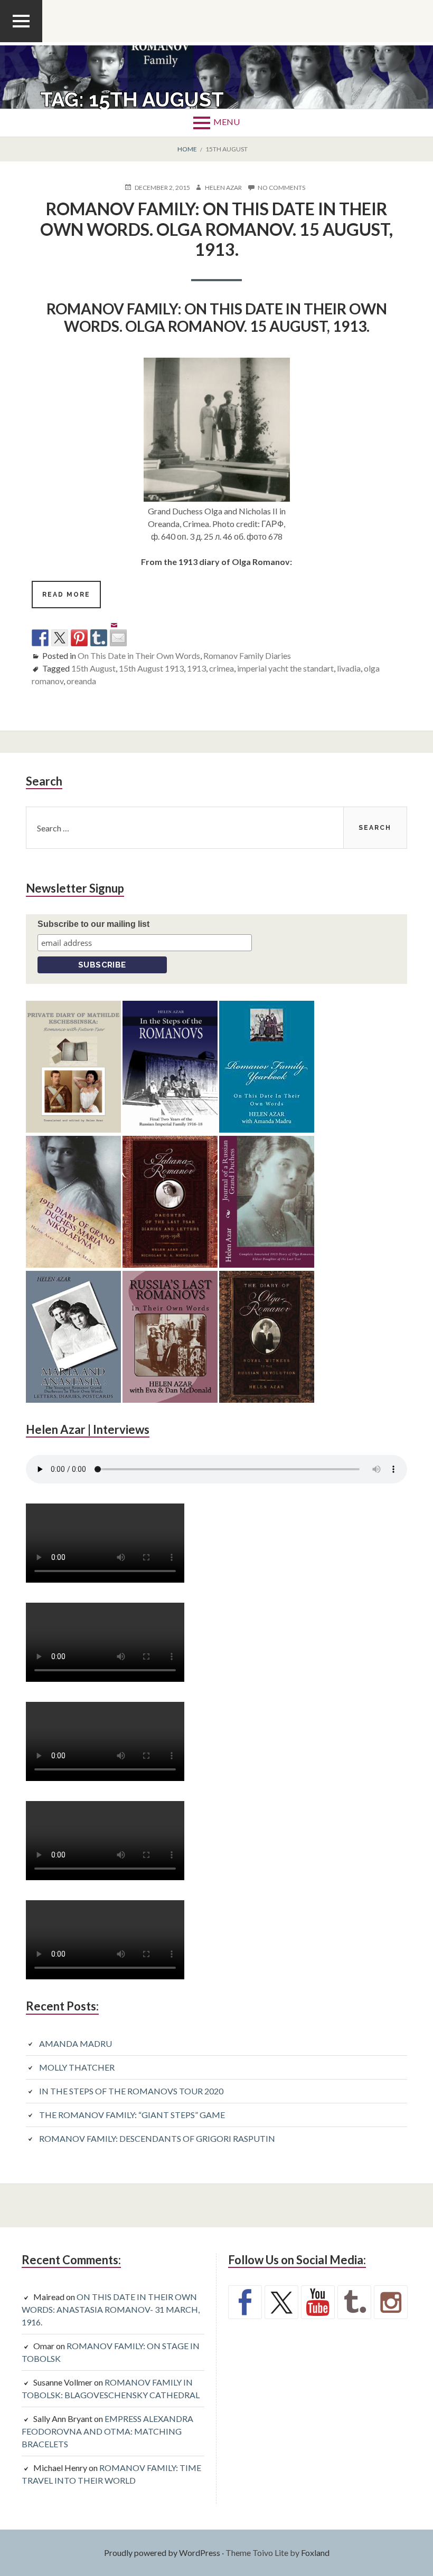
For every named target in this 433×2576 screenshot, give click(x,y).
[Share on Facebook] (40, 638)
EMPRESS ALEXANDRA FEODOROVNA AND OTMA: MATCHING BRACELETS (107, 2431)
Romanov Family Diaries (247, 655)
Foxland (315, 2553)
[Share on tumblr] (99, 638)
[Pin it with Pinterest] (79, 638)
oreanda (81, 681)
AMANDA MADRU (76, 2043)
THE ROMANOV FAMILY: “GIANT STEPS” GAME (132, 2115)
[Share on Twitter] (60, 638)
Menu (227, 122)
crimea (222, 668)
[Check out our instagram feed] (391, 2302)
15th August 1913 (151, 668)
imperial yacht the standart (285, 668)
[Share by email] (118, 629)
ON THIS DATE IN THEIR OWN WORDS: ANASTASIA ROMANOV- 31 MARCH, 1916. (111, 2309)
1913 (196, 668)
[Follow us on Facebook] (245, 2302)
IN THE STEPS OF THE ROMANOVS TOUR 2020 (131, 2091)
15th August (93, 668)
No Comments (281, 188)
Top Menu (21, 42)
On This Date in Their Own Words (139, 655)
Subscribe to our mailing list (93, 924)
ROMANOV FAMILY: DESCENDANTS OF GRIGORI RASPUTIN (157, 2138)
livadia (349, 668)
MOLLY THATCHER (77, 2067)
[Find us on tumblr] (354, 2302)
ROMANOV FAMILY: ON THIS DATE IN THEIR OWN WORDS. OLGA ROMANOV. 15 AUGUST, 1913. (216, 229)
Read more (72, 599)
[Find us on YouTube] (318, 2302)
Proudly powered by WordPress (162, 2553)
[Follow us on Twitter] (281, 2302)
